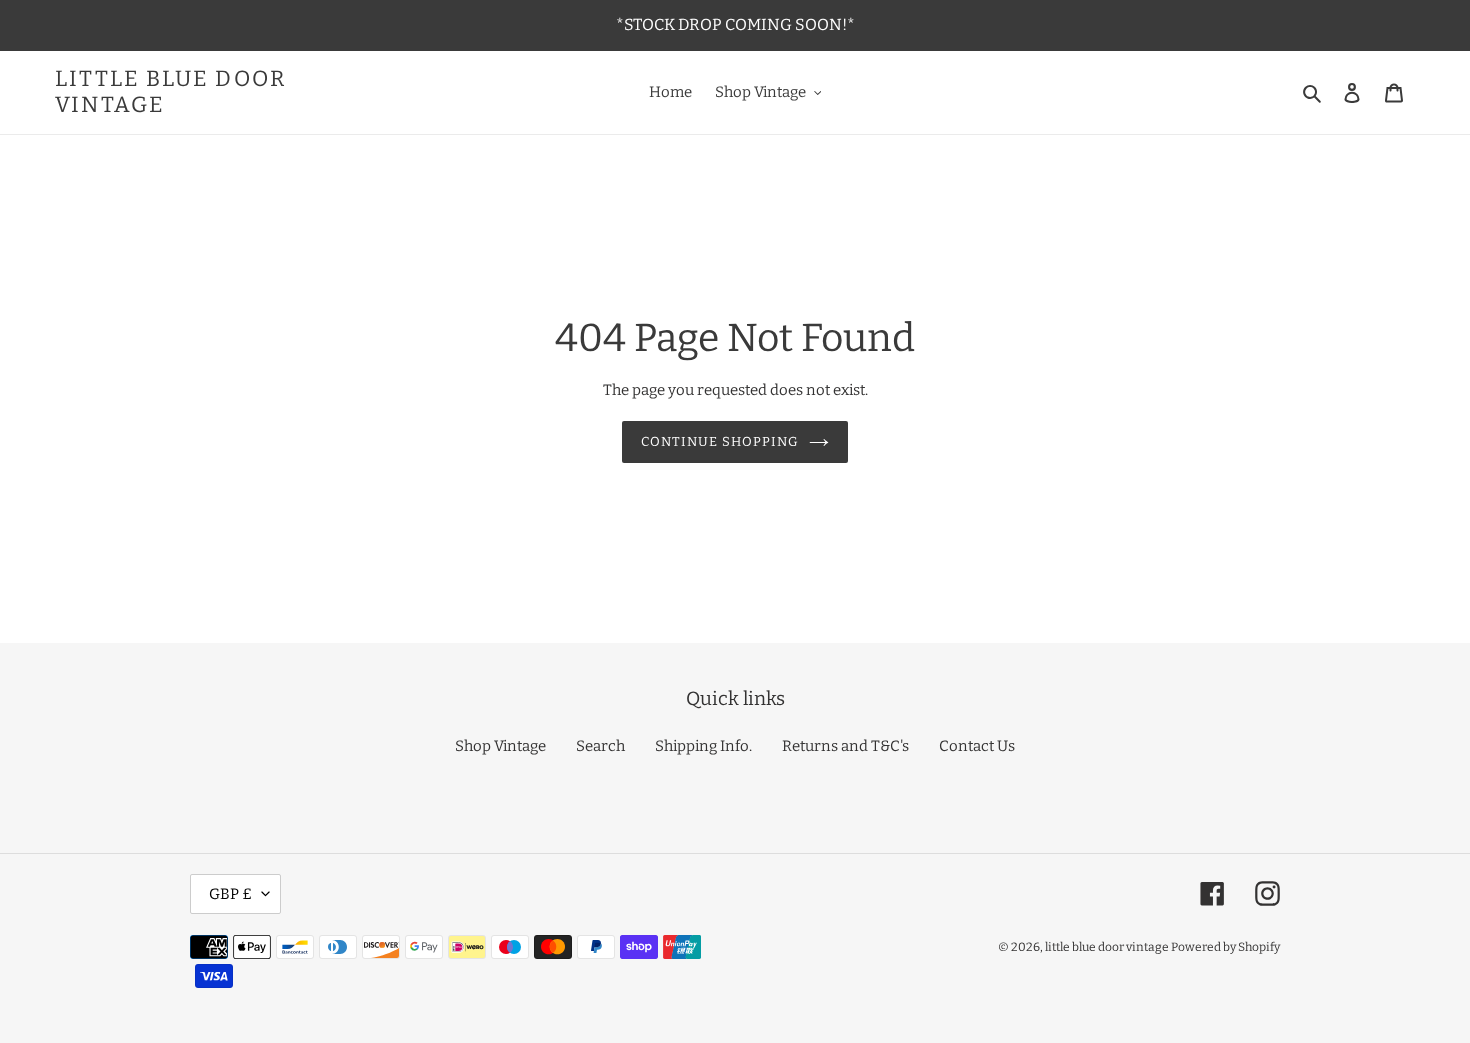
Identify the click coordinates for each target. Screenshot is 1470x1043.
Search (600, 746)
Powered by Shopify (1225, 947)
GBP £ (230, 894)
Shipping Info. (703, 746)
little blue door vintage (170, 92)
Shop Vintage (500, 746)
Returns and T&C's (845, 746)
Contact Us (977, 746)
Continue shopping (720, 441)
